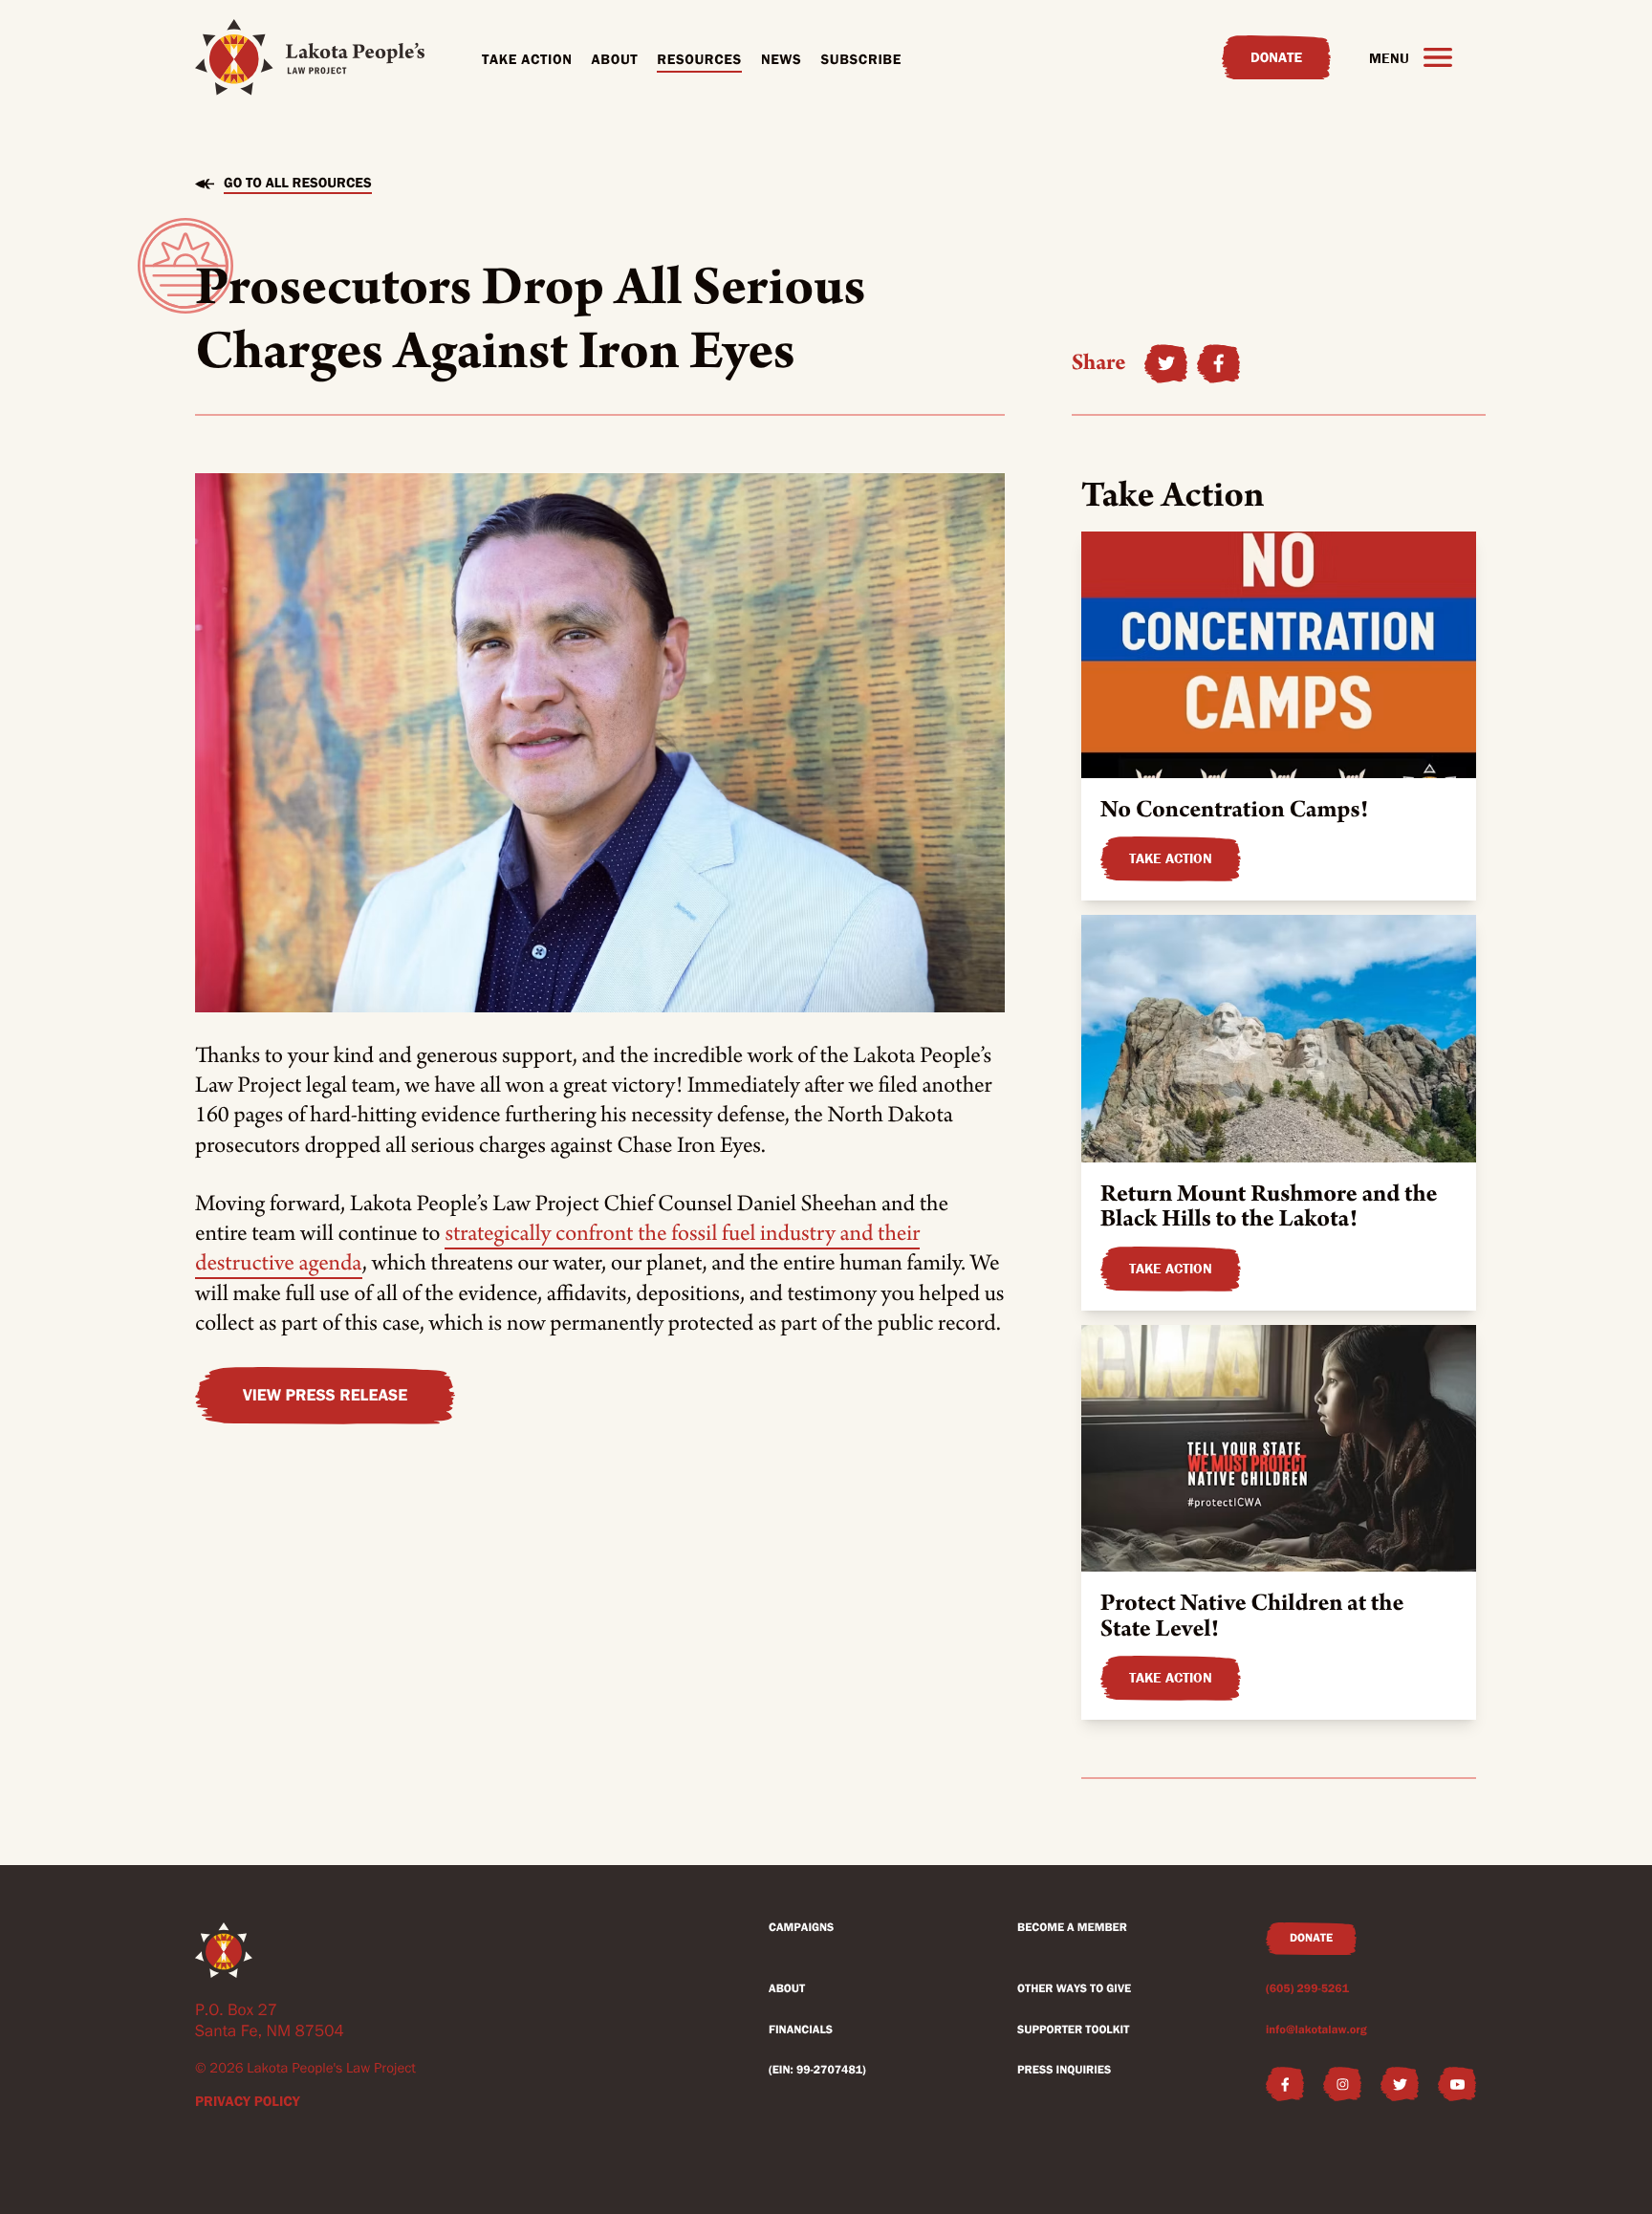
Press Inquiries (1064, 2070)
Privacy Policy (247, 2101)
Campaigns (801, 1928)
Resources (699, 59)
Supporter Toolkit (1073, 2030)
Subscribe (861, 59)
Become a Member (1072, 1928)
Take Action (527, 59)
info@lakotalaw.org (1316, 2030)
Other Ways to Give (1074, 1989)
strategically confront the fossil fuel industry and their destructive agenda (557, 1248)
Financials (801, 2030)
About (615, 59)
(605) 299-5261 (1307, 1989)
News (782, 59)
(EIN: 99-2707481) (817, 2070)
